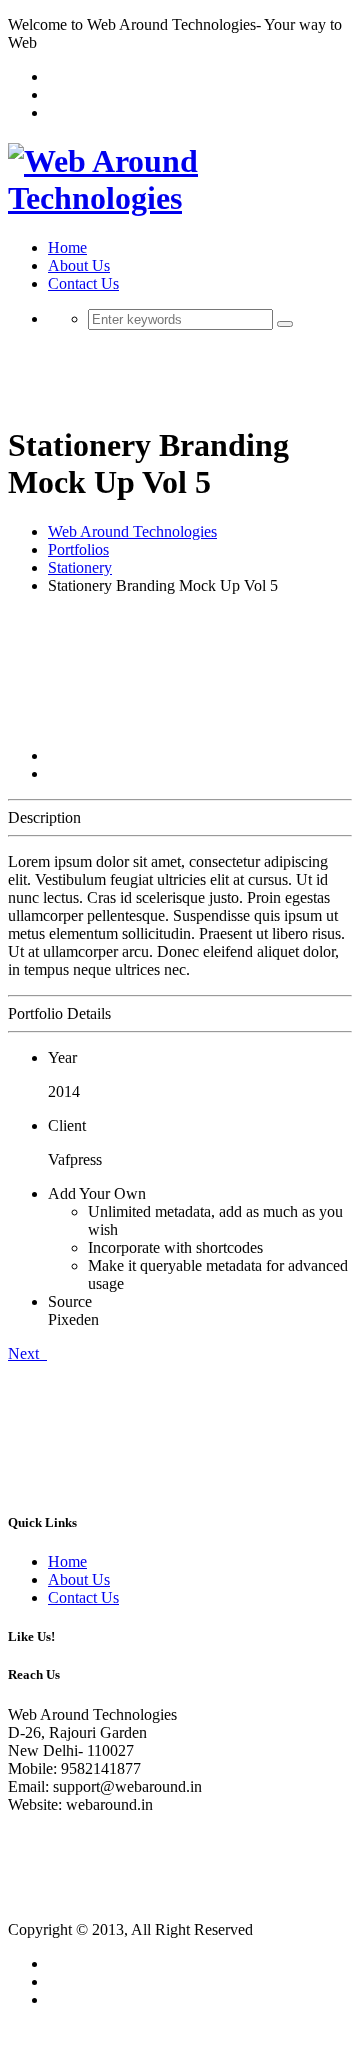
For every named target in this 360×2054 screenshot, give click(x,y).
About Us (79, 265)
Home (67, 247)
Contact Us (83, 283)
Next (27, 1353)
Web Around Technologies (132, 531)
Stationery (80, 567)
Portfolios (78, 549)
